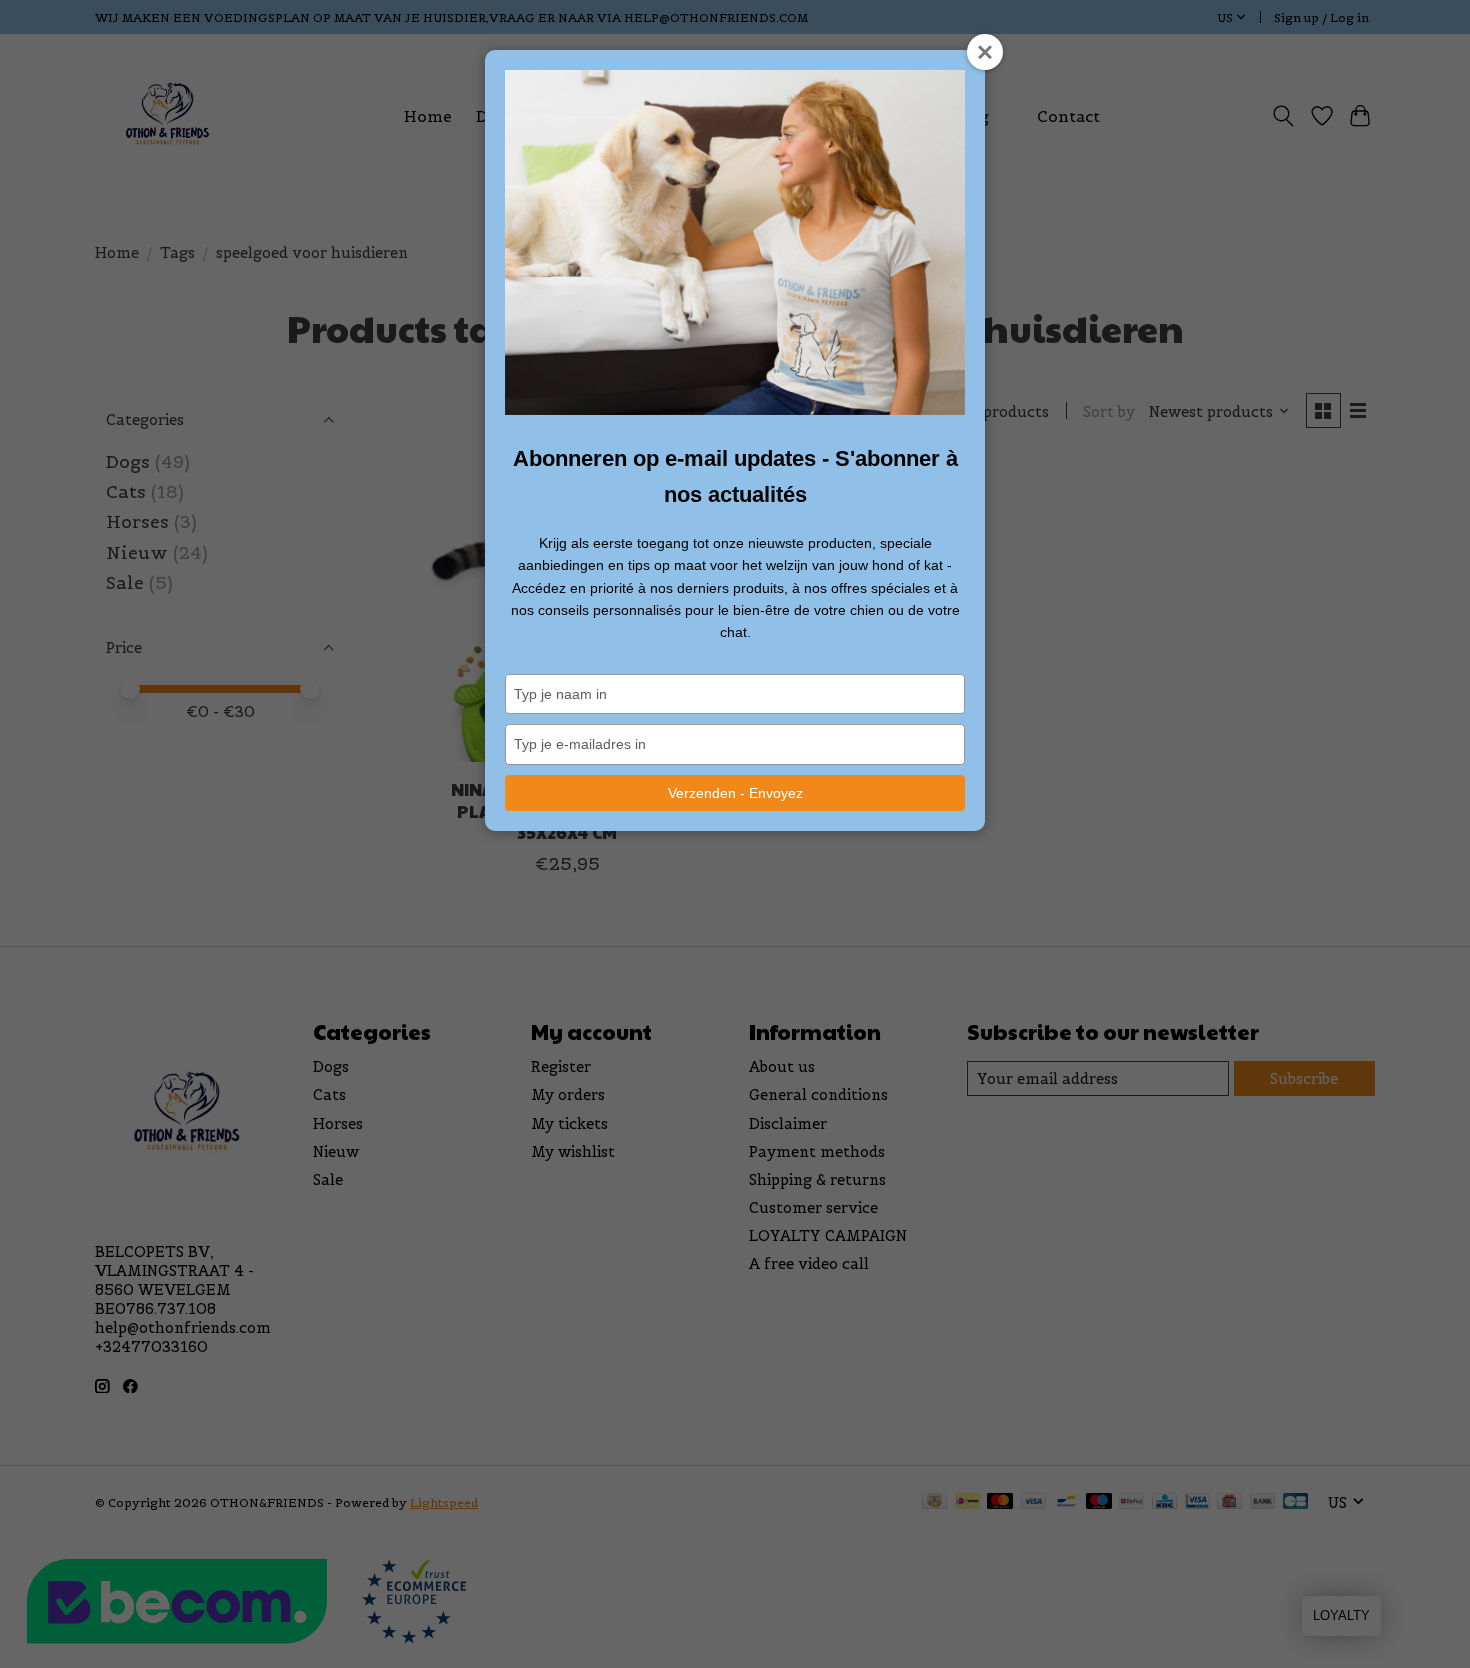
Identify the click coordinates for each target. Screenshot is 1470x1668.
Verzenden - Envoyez (735, 793)
